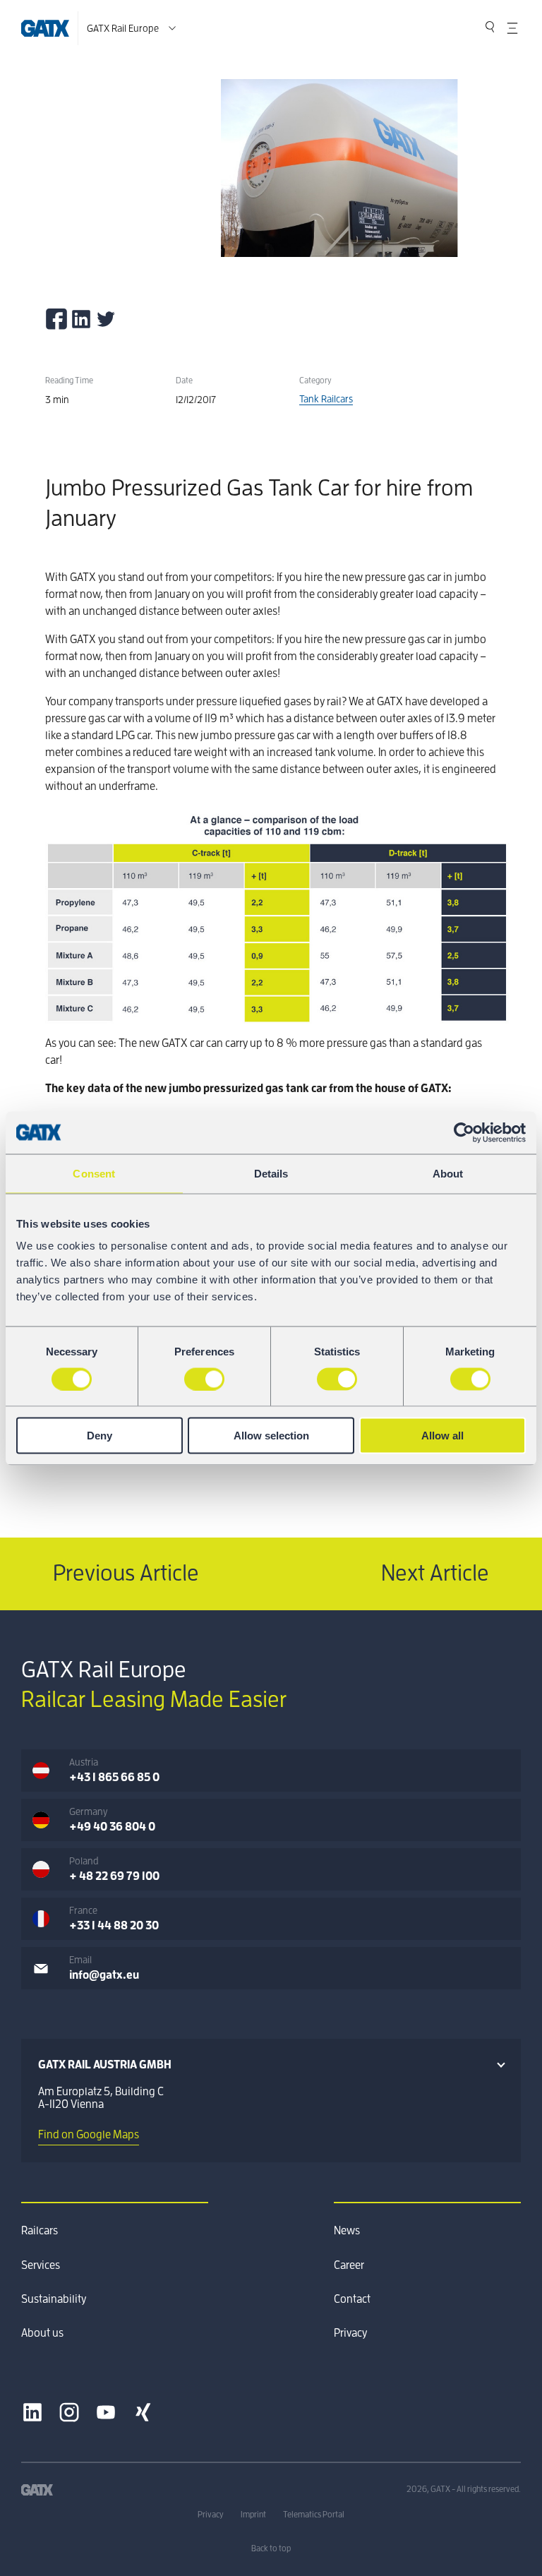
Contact (352, 2299)
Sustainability (54, 2299)
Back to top (271, 2548)
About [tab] (448, 1173)
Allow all (442, 1436)
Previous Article (126, 1574)
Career (349, 2265)
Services (41, 2265)
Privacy (350, 2333)
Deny (100, 1436)
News (347, 2231)
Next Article (435, 1574)
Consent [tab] (94, 1173)
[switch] (204, 1379)
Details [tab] (271, 1173)
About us (42, 2333)
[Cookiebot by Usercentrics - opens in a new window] (464, 1132)
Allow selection (271, 1436)
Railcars (40, 2231)
